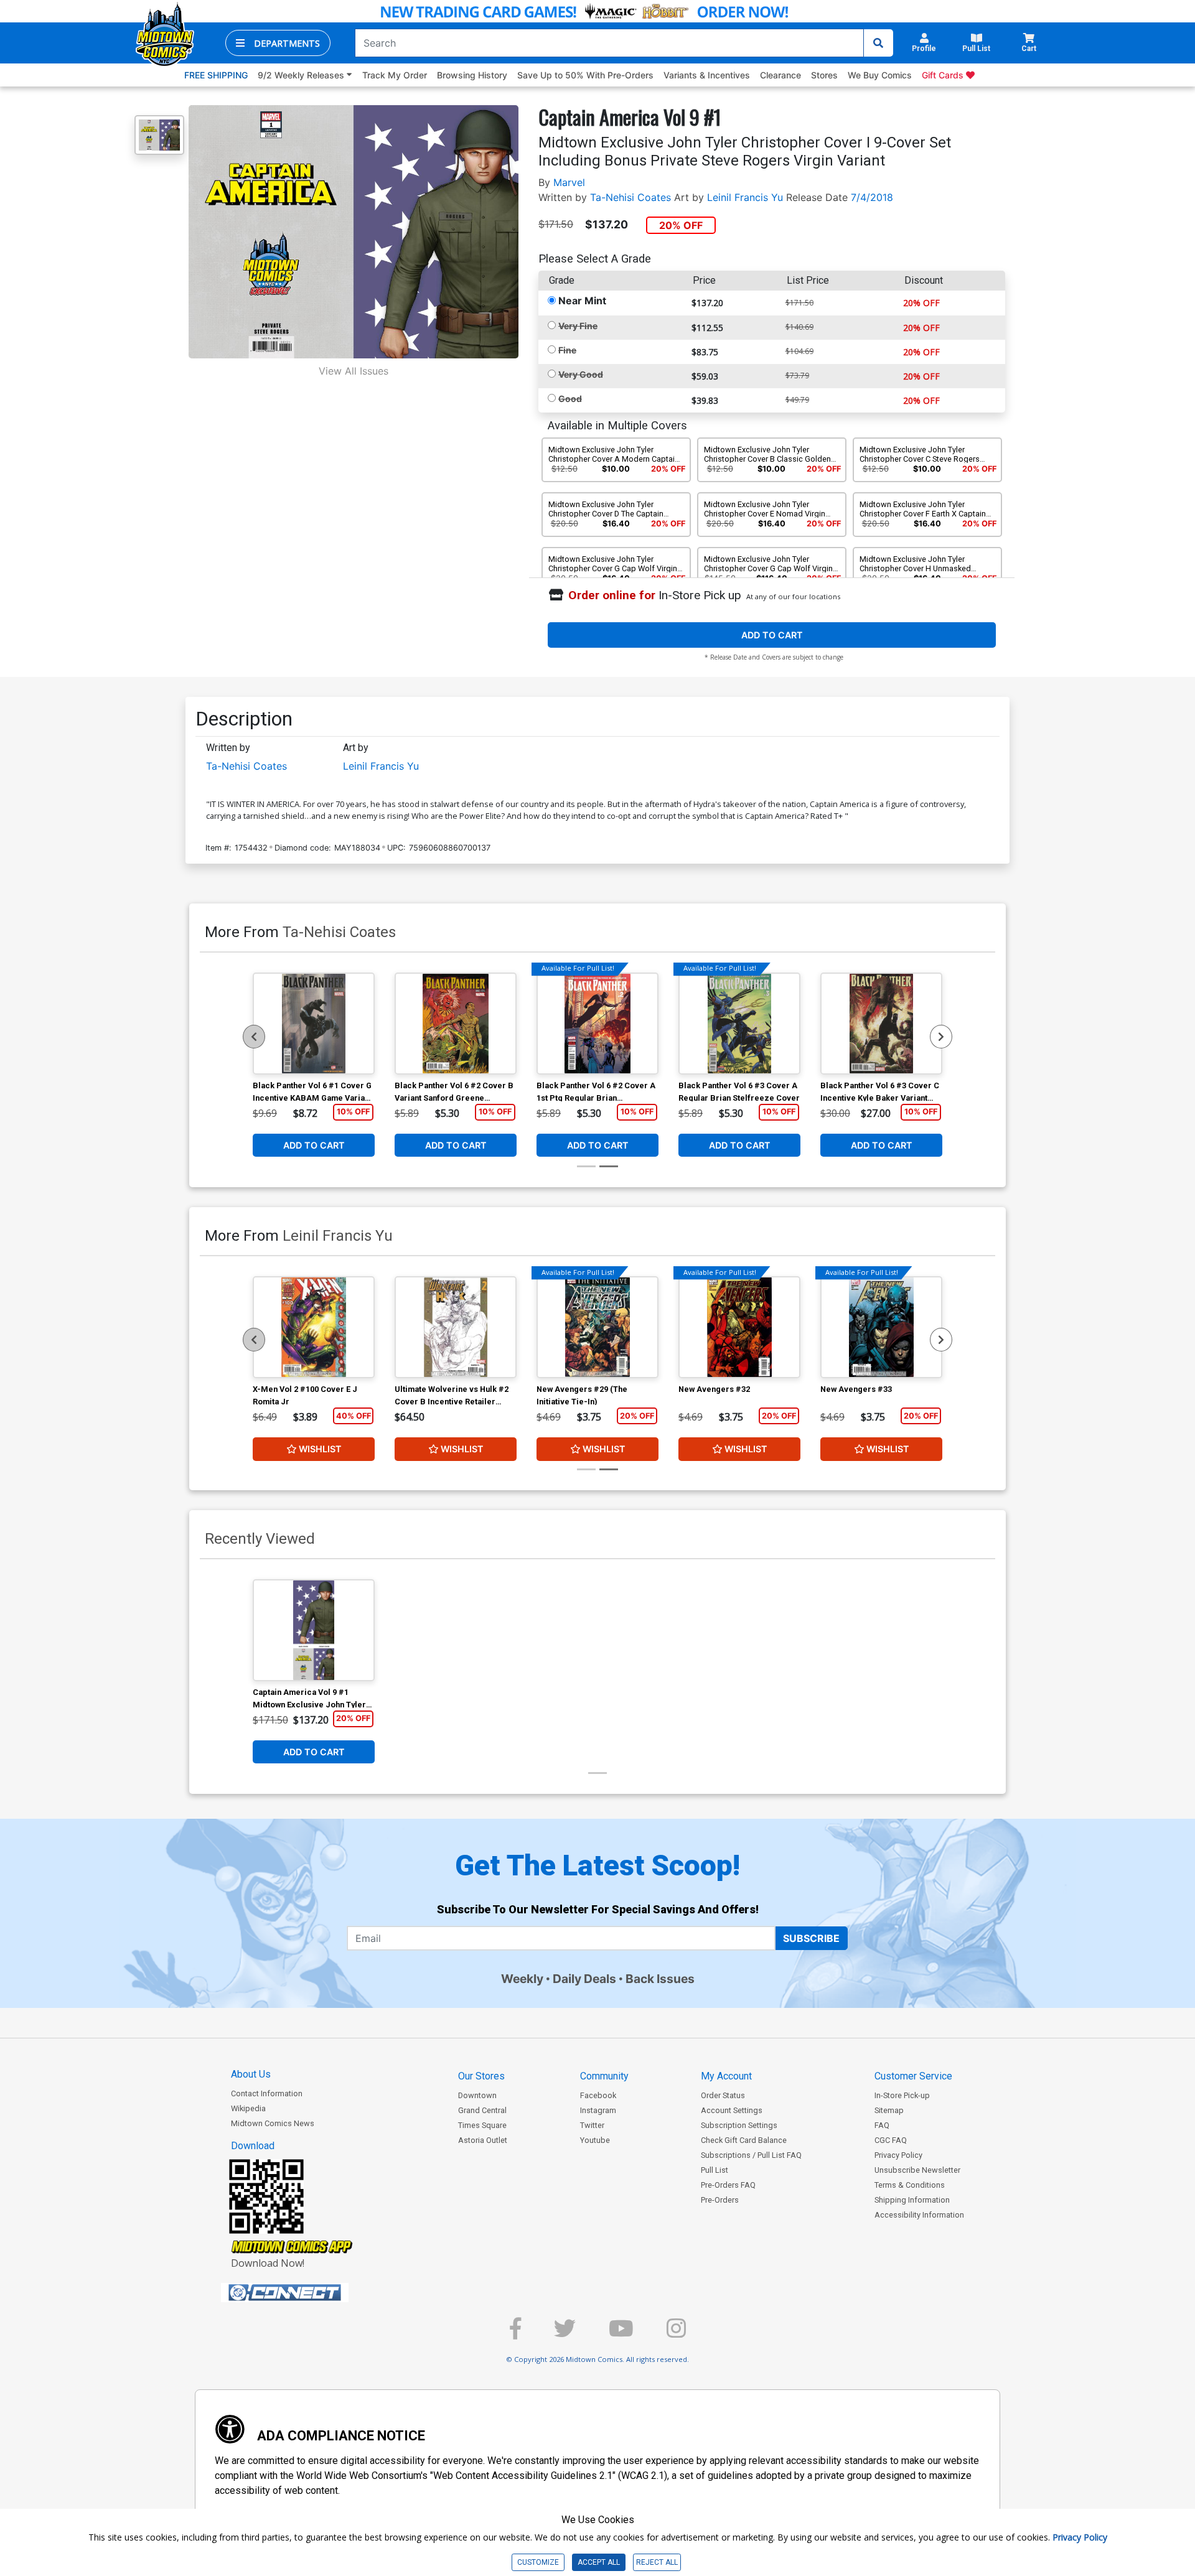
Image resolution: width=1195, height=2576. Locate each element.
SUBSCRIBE (811, 1938)
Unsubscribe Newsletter (917, 2170)
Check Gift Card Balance (744, 2140)
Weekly (522, 1979)
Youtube (595, 2140)
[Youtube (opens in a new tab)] (621, 2334)
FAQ (882, 2125)
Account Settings (732, 2110)
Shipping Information (912, 2200)
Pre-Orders (720, 2200)
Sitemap (889, 2110)
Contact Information (267, 2093)
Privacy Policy (898, 2155)
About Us (251, 2074)
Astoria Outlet (483, 2140)
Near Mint (582, 301)
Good (570, 399)
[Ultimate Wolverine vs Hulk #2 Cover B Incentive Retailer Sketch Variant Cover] (456, 1327)
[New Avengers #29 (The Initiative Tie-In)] (597, 1327)
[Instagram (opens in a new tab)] (676, 2334)
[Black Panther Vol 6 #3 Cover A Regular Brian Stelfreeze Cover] (739, 1024)
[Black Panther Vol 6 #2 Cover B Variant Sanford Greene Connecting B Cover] (456, 1024)
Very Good (581, 374)
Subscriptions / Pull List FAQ (751, 2155)
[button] (278, 43)
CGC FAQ (891, 2140)
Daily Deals (584, 1979)
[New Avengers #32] (739, 1327)
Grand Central (482, 2110)
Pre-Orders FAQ (728, 2185)
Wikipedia (248, 2108)
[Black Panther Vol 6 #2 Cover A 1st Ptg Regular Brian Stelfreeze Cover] (597, 1024)
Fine (567, 350)
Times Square (482, 2125)
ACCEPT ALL (599, 2562)
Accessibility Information (919, 2215)
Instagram (598, 2110)
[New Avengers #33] (881, 1327)
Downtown (477, 2095)
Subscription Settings (739, 2125)
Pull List (715, 2170)
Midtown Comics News (273, 2123)
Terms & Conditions (910, 2185)
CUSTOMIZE (538, 2562)
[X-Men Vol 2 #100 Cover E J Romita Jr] (314, 1327)
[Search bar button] (878, 43)
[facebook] (515, 2334)
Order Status (723, 2095)
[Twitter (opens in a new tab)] (565, 2334)
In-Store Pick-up (902, 2095)
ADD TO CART (772, 635)
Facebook (598, 2095)
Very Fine (578, 326)
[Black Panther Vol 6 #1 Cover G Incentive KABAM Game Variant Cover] (314, 1024)
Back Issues (660, 1979)
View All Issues (354, 371)
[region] (254, 1037)
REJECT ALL (657, 2562)
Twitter (592, 2125)
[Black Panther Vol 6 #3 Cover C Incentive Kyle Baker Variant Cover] (881, 1024)
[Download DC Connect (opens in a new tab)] (308, 2293)
